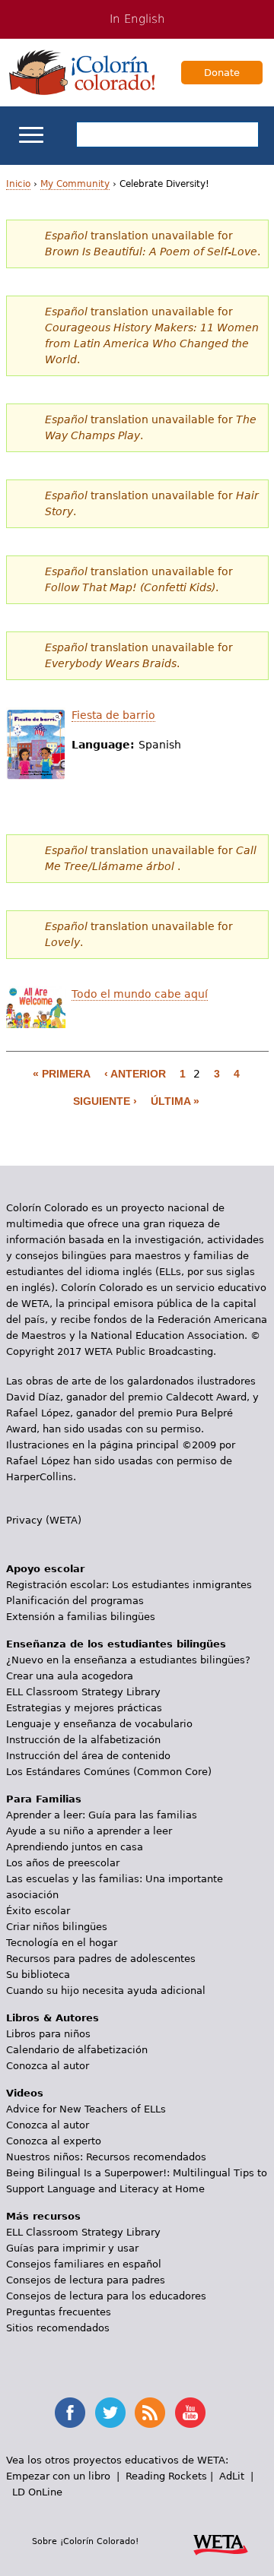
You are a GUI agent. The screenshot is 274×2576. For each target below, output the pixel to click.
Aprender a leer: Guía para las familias (102, 1815)
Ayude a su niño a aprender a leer (89, 1831)
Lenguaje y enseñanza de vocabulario (99, 1724)
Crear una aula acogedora (70, 1676)
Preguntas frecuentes (59, 2312)
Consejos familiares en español (84, 2264)
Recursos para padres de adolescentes (101, 1959)
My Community (75, 184)
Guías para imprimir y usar (72, 2248)
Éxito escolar (38, 1911)
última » (175, 1101)
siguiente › (105, 1101)
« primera (62, 1074)
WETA (221, 2543)
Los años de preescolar (63, 1863)
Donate (222, 73)
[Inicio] (82, 72)
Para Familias (44, 1799)
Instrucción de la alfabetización (83, 1740)
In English (137, 19)
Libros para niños (48, 2034)
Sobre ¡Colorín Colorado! (85, 2541)
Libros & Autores (53, 2018)
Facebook (70, 2413)
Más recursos (43, 2216)
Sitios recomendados (58, 2328)
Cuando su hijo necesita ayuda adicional (106, 1991)
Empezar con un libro (58, 2476)
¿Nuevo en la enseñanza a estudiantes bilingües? (128, 1660)
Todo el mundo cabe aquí (140, 994)
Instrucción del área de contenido (88, 1756)
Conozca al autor (48, 2066)
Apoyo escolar (45, 1569)
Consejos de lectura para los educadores (106, 2296)
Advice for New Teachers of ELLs (86, 2109)
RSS (150, 2413)
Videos (25, 2093)
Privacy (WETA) (44, 1520)
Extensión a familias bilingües (81, 1617)
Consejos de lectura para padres (86, 2280)
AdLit (232, 2476)
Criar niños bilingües (57, 1927)
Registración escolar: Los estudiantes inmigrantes (129, 1585)
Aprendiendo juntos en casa (75, 1847)
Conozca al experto (54, 2141)
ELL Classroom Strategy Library (83, 1692)
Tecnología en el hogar (62, 1943)
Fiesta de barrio (113, 715)
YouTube (190, 2413)
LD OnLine (37, 2492)
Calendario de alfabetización (77, 2050)
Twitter (110, 2413)
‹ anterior (135, 1074)
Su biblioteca (38, 1975)
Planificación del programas (75, 1601)
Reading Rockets (166, 2476)
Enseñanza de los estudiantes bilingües (116, 1644)
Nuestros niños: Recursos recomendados (106, 2157)
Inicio (18, 184)
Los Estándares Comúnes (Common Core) (109, 1772)
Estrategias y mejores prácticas (84, 1708)
